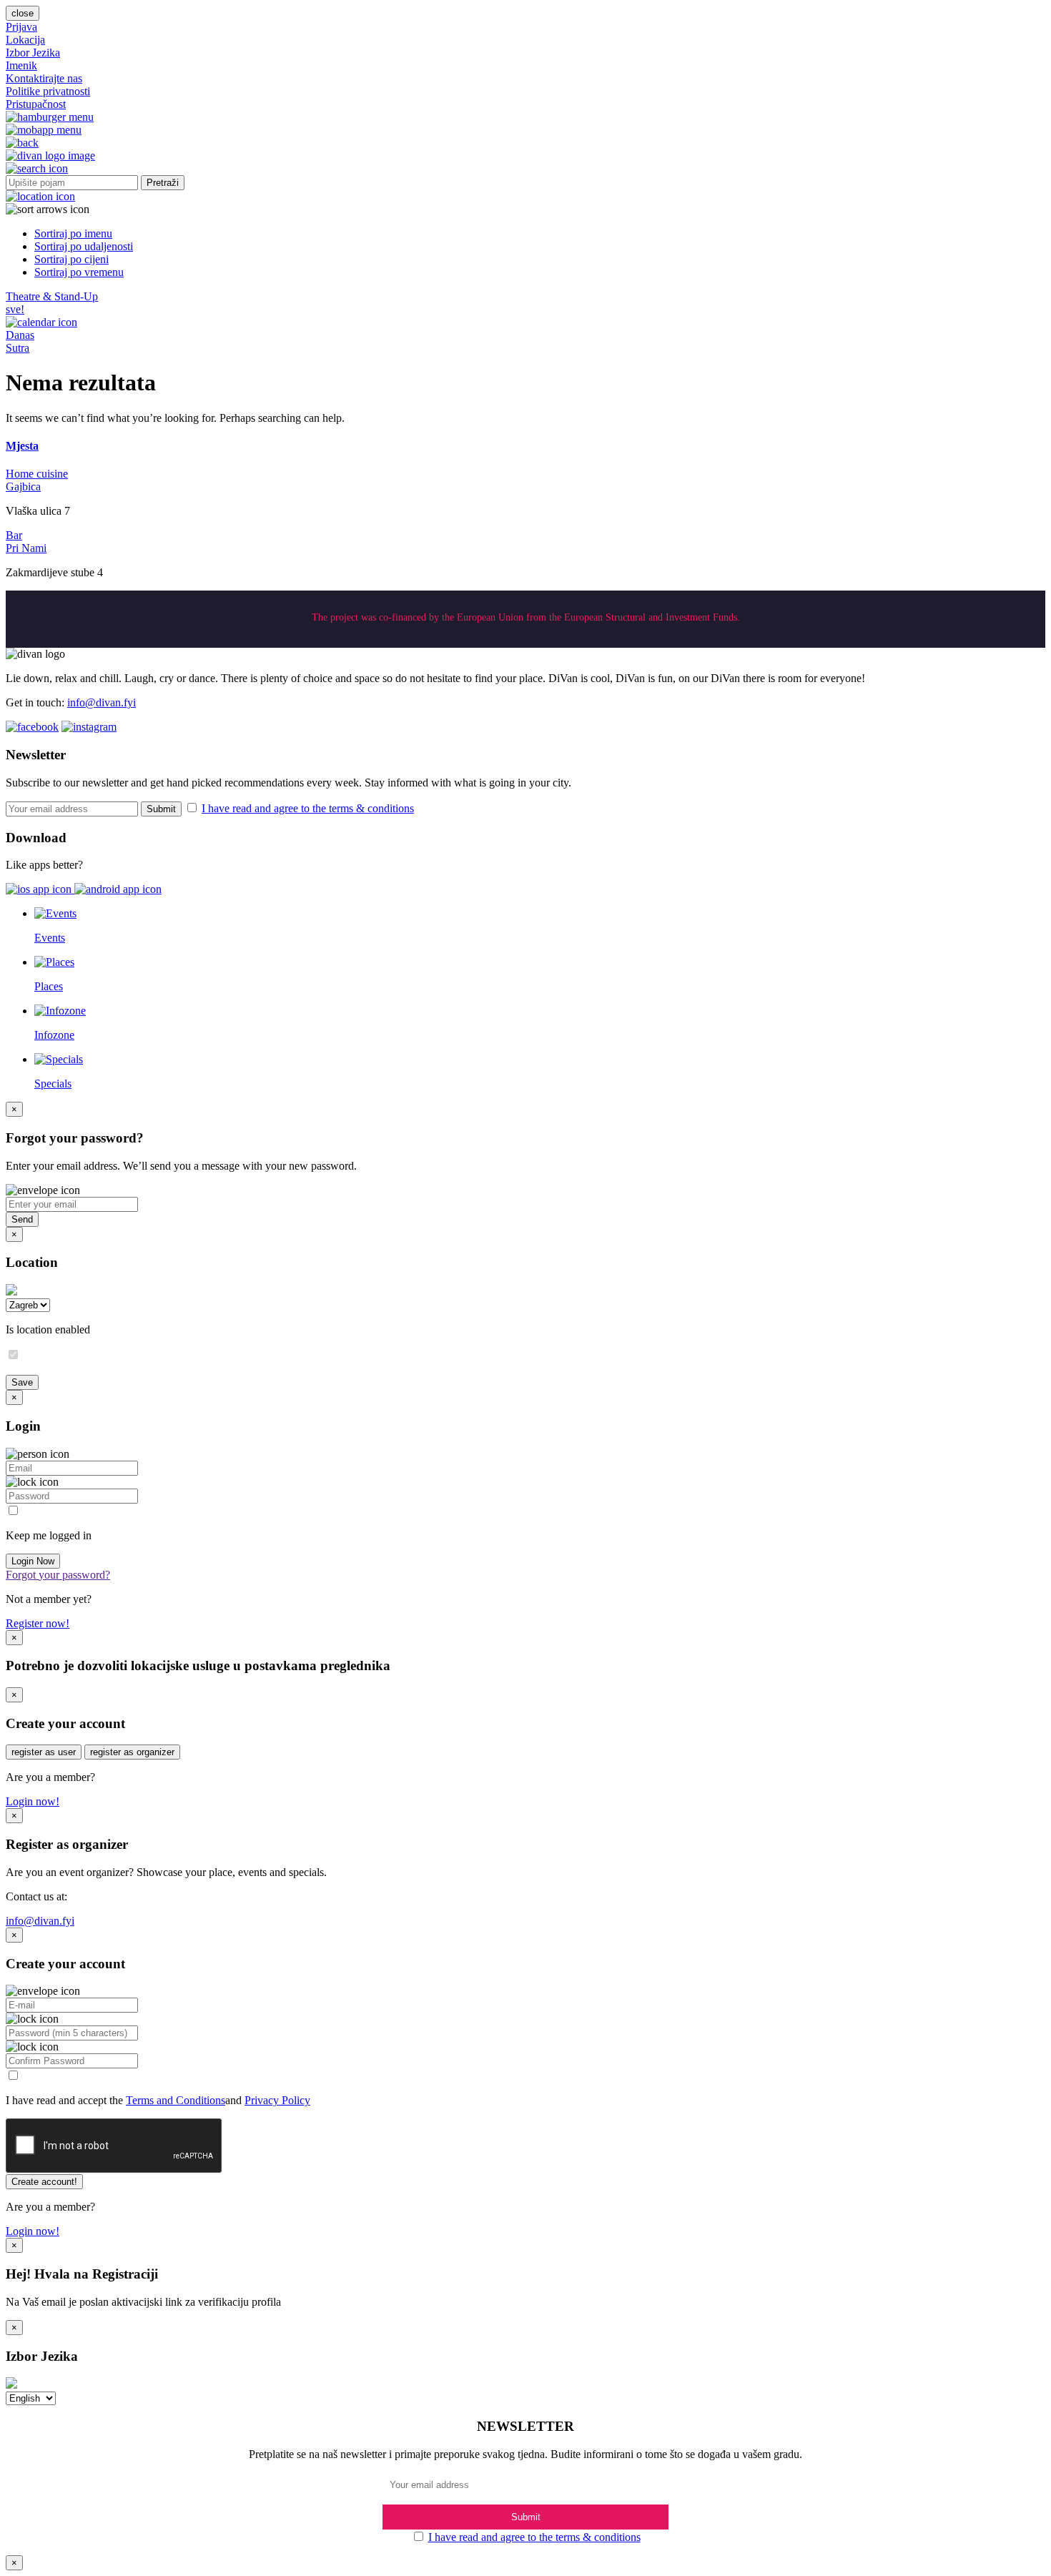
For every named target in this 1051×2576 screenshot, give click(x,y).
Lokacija (25, 40)
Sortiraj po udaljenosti (84, 246)
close (23, 13)
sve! (15, 309)
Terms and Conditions (176, 2100)
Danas (20, 335)
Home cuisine (37, 474)
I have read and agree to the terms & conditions (308, 808)
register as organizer (132, 1752)
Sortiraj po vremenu (79, 272)
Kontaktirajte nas (44, 78)
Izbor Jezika (33, 53)
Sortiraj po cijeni (71, 259)
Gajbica (23, 487)
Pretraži (163, 183)
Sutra (18, 348)
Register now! (38, 1623)
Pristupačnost (36, 104)
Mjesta (22, 446)
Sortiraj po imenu (73, 233)
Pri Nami (26, 548)
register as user (44, 1752)
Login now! (33, 1801)
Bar (14, 535)
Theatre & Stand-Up (52, 296)
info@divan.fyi (102, 702)
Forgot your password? (58, 1575)
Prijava (21, 27)
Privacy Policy (277, 2100)
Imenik (21, 65)
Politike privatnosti (48, 91)
